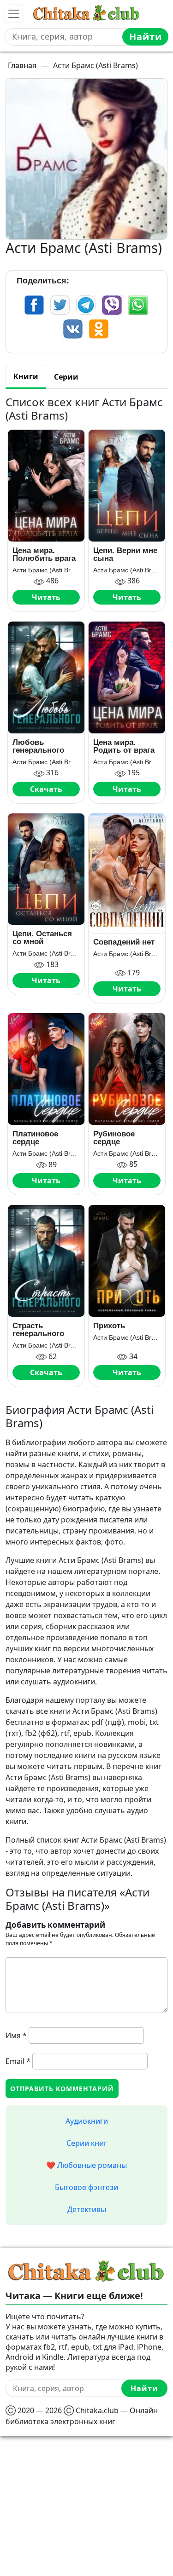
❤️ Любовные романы (86, 2165)
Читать (46, 597)
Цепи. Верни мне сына (125, 554)
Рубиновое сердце (114, 1138)
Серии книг (87, 2143)
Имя (16, 2035)
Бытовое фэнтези (86, 2187)
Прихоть (109, 1326)
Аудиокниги (87, 2121)
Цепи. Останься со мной (42, 938)
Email (18, 2061)
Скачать (46, 789)
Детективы (87, 2209)
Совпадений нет (124, 942)
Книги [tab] (26, 376)
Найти (146, 37)
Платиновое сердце (35, 1138)
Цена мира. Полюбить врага (44, 554)
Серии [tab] (66, 377)
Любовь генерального (38, 746)
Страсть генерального (38, 1330)
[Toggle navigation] (14, 14)
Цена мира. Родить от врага (124, 746)
